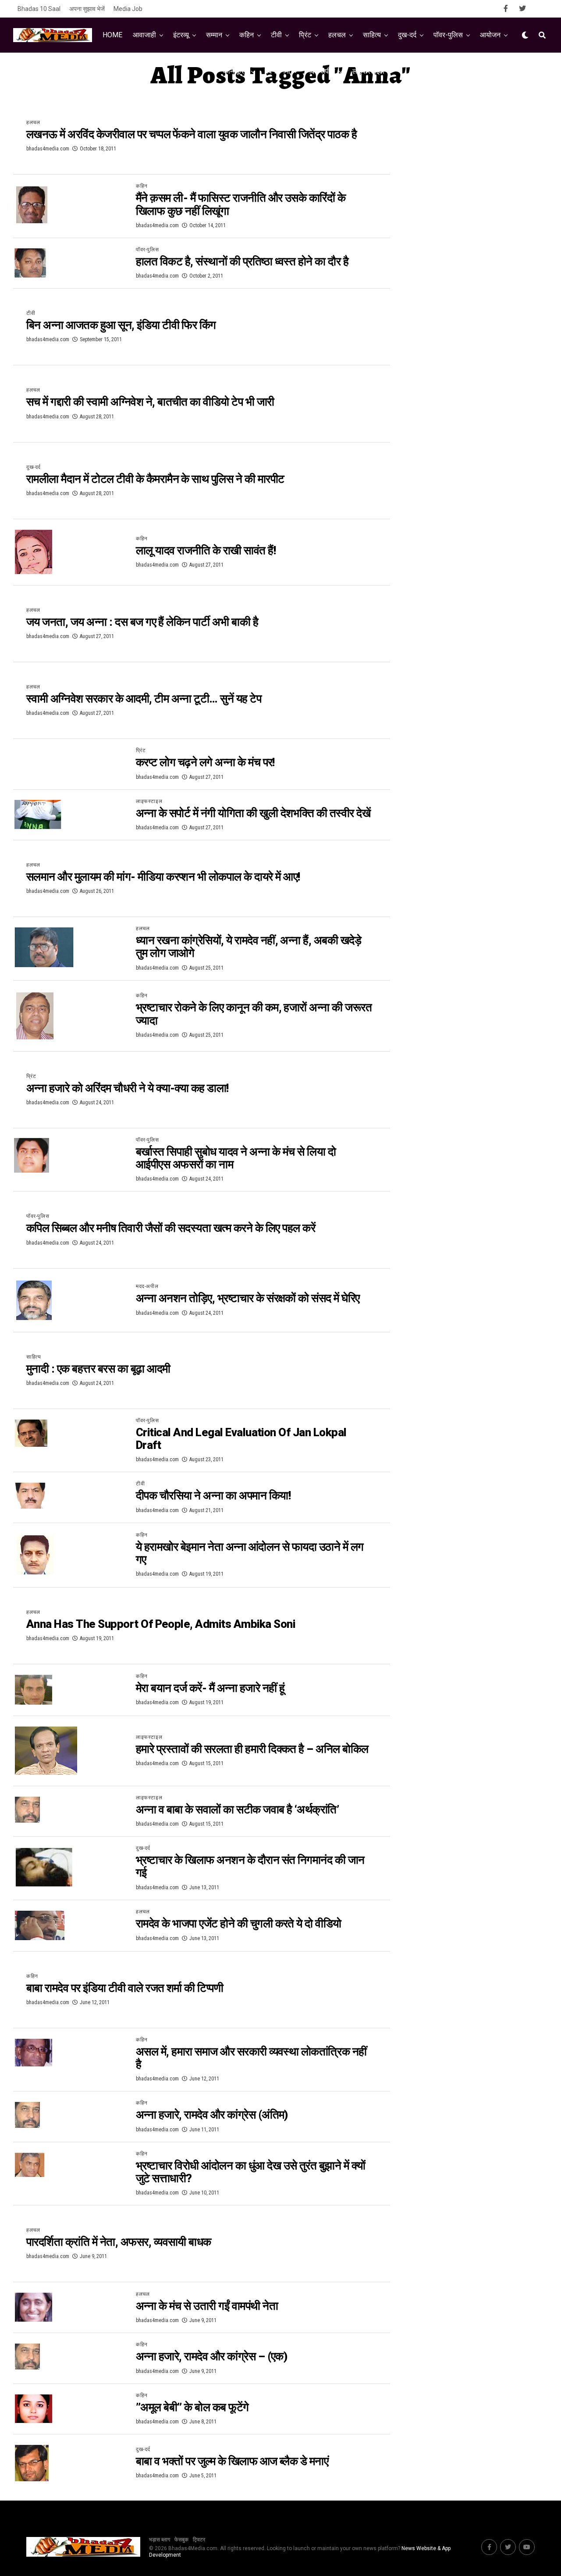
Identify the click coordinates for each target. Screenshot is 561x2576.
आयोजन (490, 35)
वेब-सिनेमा (277, 71)
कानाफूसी (235, 71)
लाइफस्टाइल (368, 71)
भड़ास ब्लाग (160, 2540)
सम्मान (214, 35)
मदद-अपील (321, 71)
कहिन (247, 35)
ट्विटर (199, 2540)
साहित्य (372, 35)
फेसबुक (181, 2540)
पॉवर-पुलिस (448, 35)
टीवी (276, 35)
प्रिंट (305, 35)
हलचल (337, 35)
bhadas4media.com (48, 149)
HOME (112, 35)
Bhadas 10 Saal (39, 9)
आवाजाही (144, 35)
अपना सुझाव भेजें (87, 9)
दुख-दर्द (407, 35)
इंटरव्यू (181, 35)
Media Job (128, 9)
